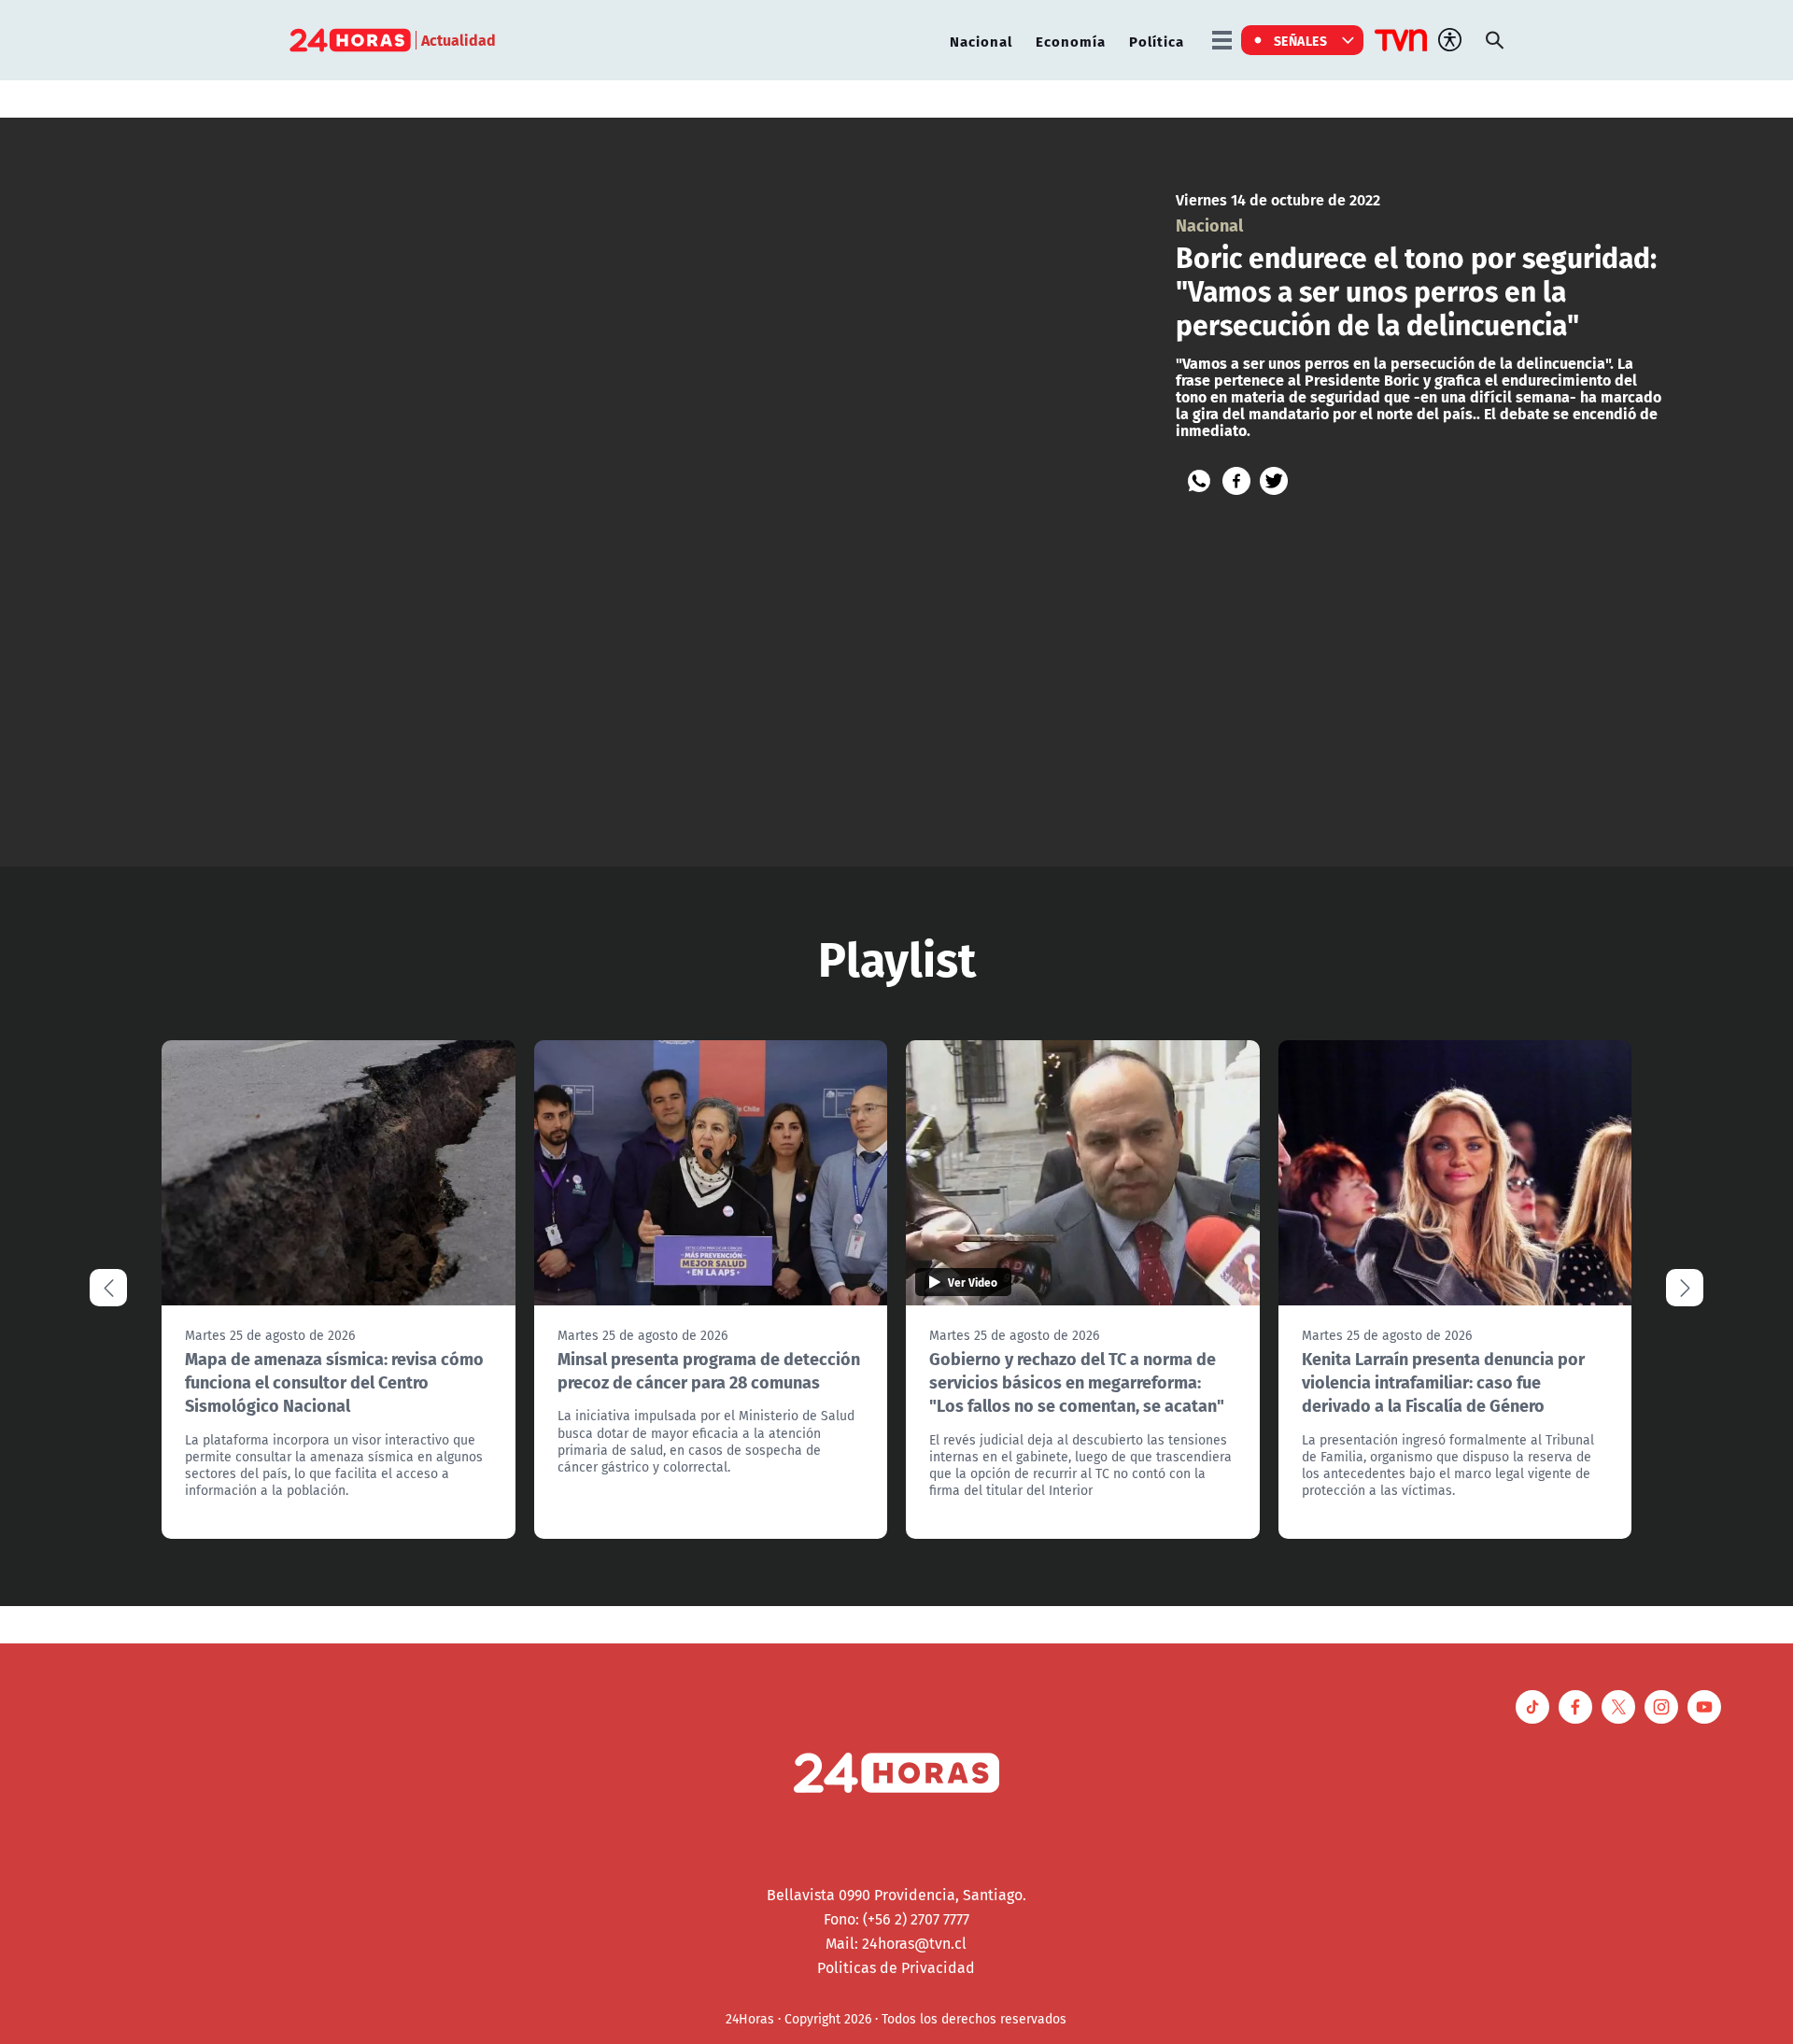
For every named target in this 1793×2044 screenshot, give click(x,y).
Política (1157, 41)
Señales (1301, 40)
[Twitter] (1274, 481)
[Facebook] (1236, 481)
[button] (1685, 1288)
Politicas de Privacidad (896, 1967)
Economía (1071, 41)
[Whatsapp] (1199, 481)
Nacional (981, 41)
